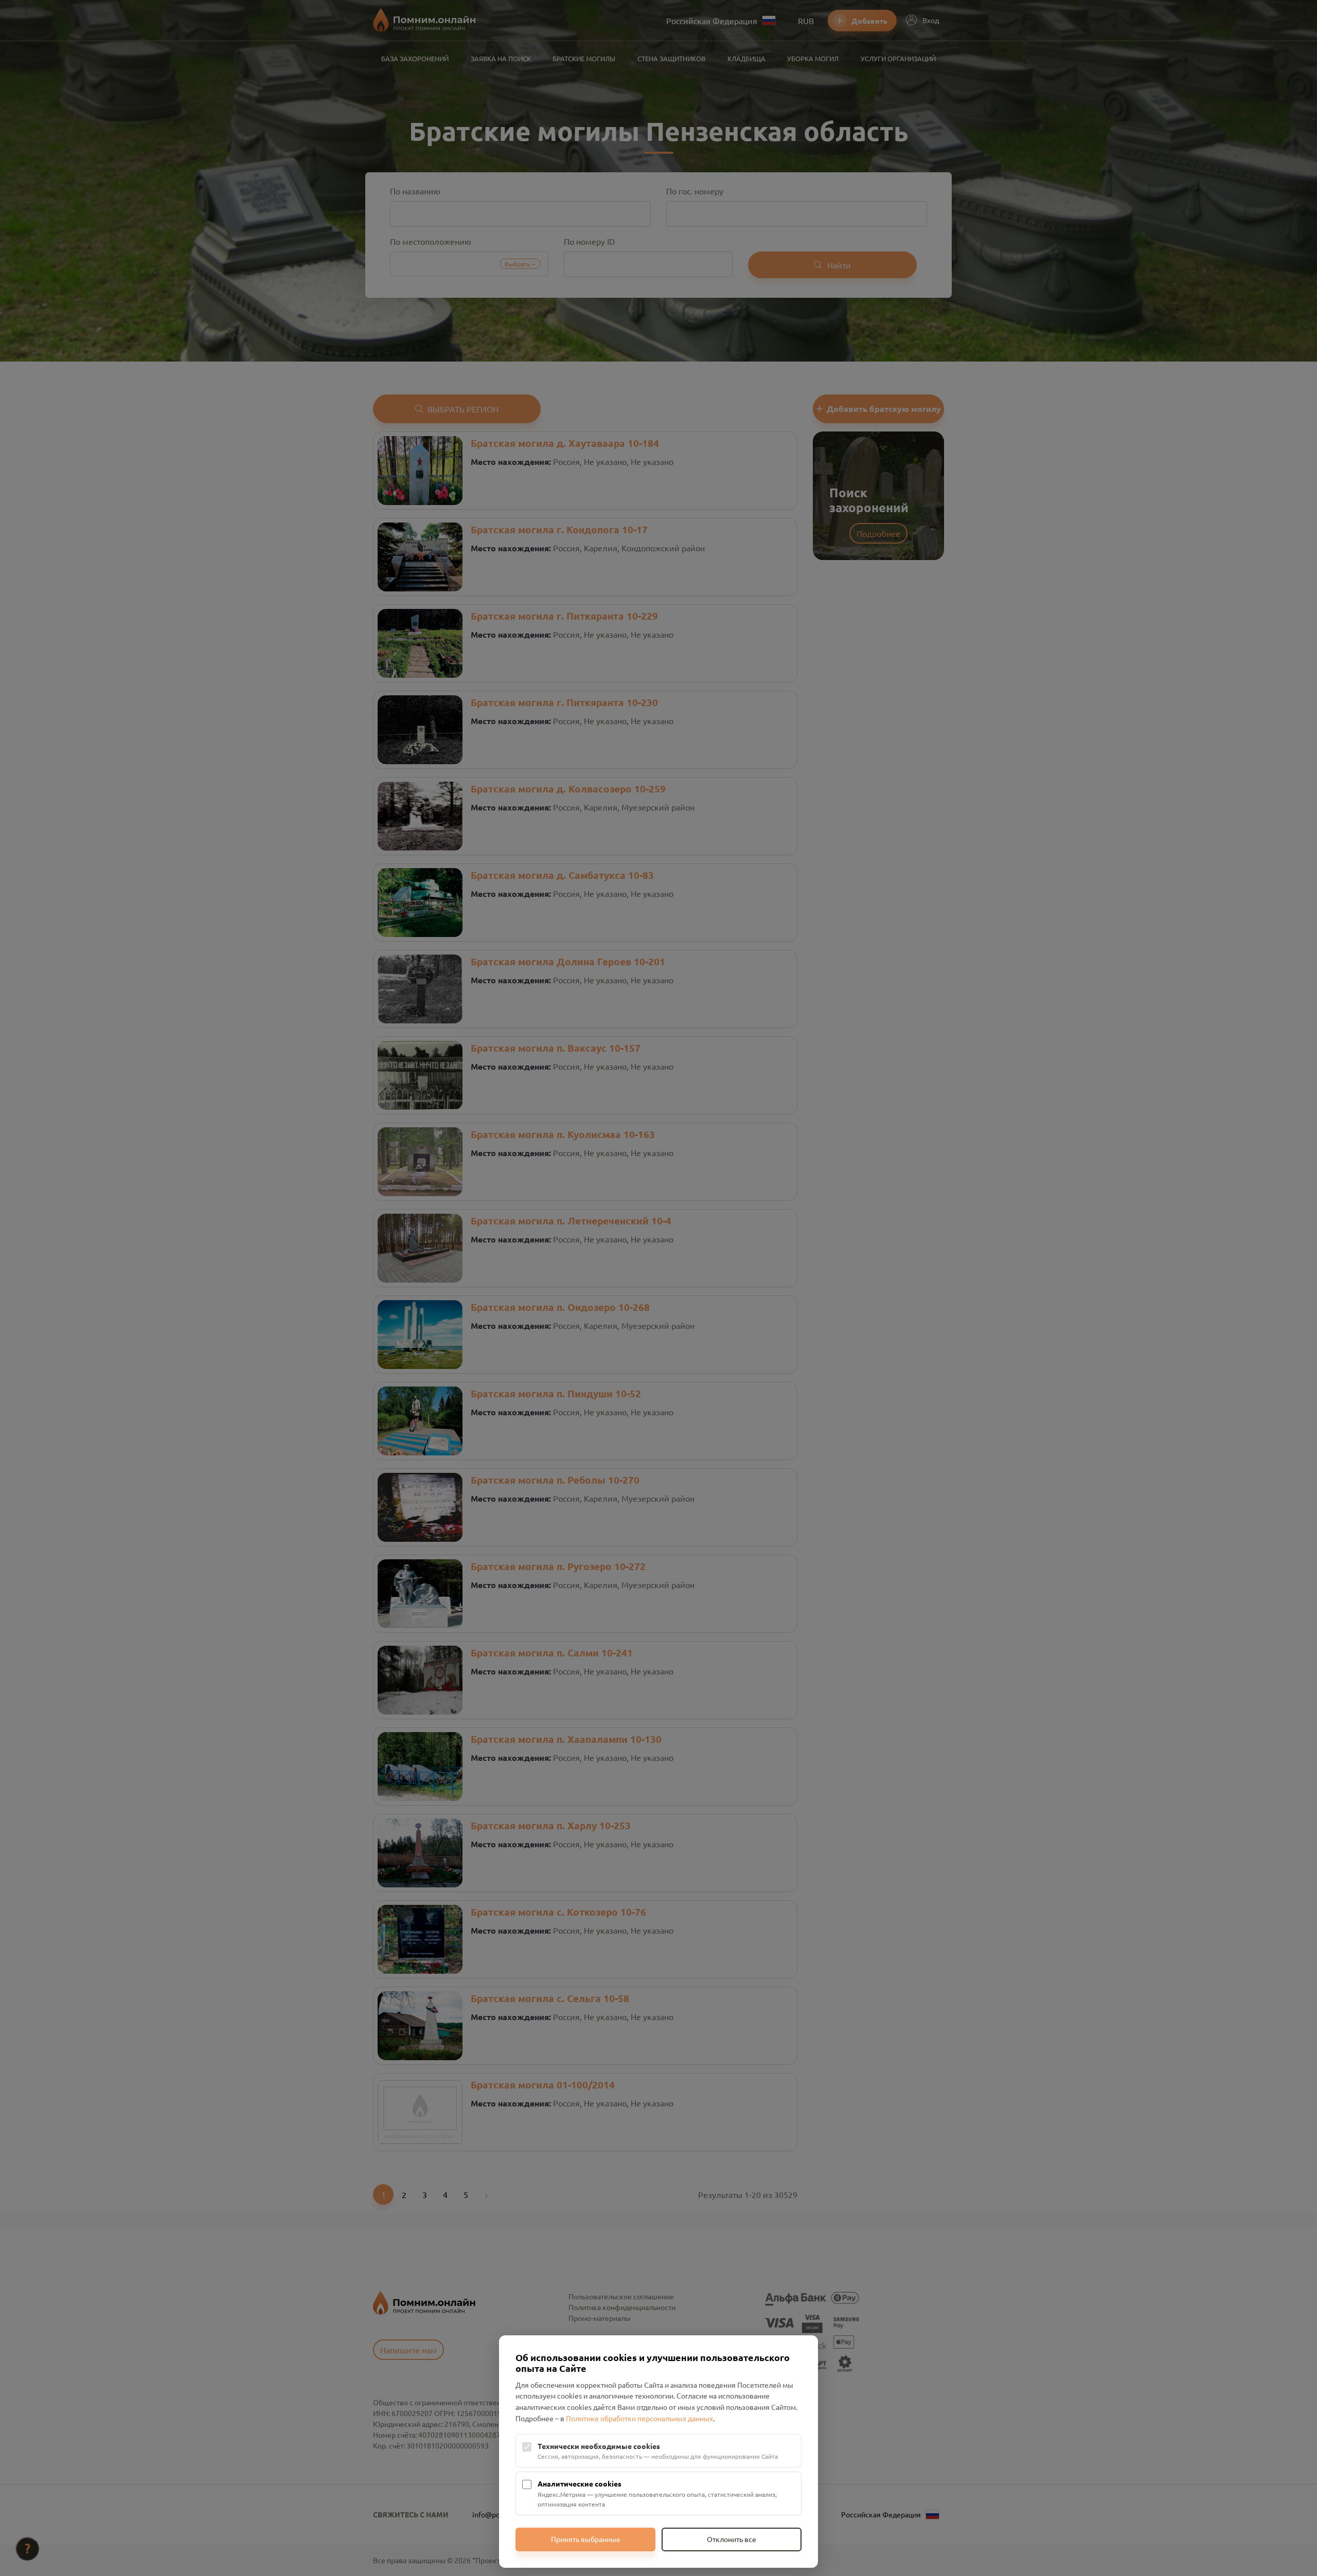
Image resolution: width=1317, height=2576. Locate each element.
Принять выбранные (586, 2539)
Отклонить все (732, 2539)
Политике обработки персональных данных (639, 2418)
